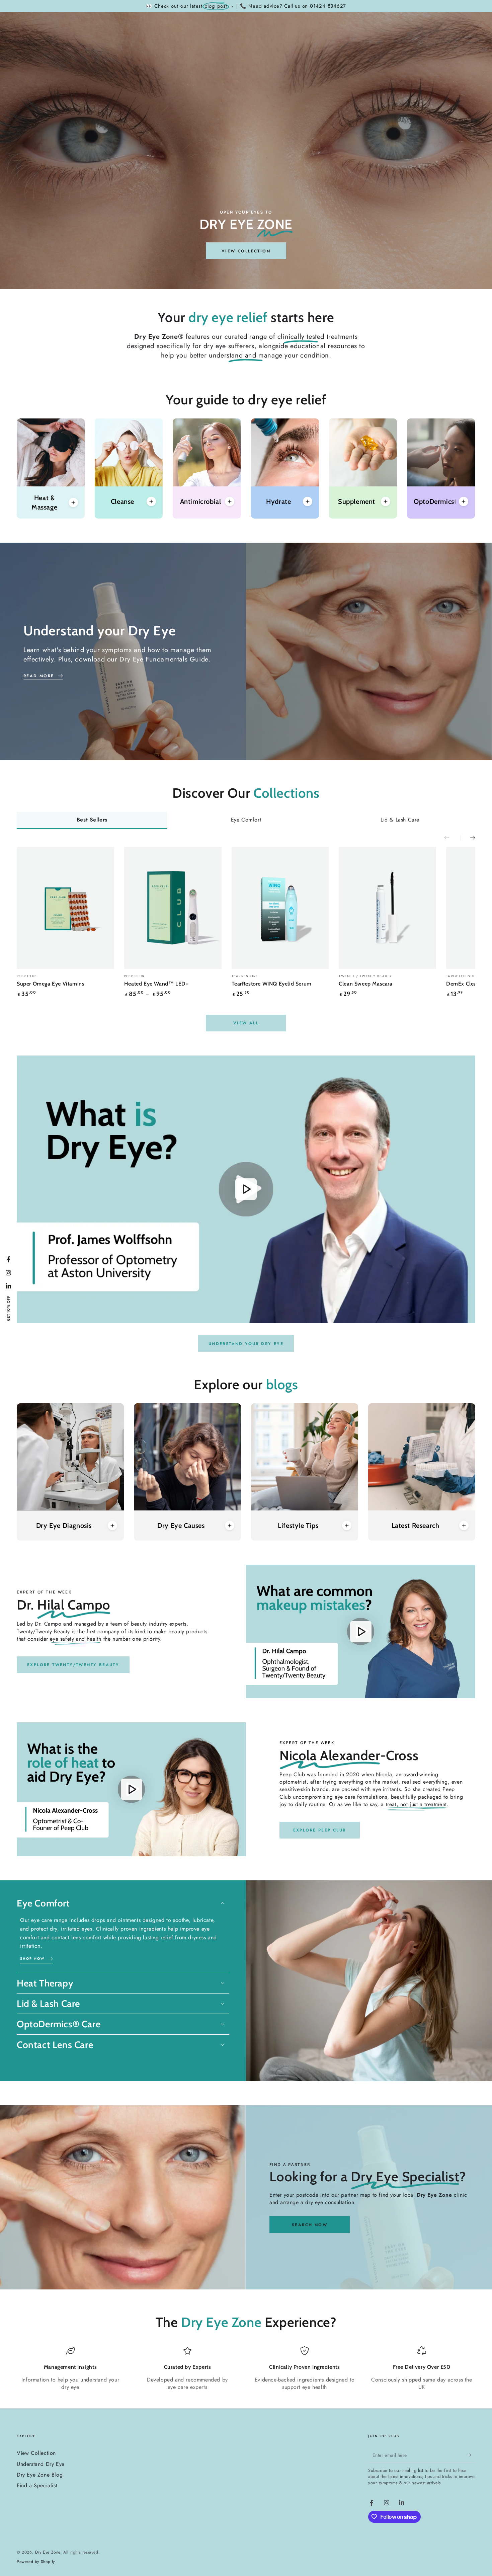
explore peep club (320, 1830)
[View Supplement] (363, 452)
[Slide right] (468, 838)
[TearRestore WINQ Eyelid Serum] (280, 908)
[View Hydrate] (285, 452)
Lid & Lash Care (400, 820)
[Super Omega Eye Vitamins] (65, 908)
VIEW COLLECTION (246, 251)
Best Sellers (92, 820)
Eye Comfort (246, 820)
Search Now (310, 2225)
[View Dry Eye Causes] (187, 1457)
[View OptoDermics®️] (441, 452)
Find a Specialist (37, 2485)
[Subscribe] (471, 2455)
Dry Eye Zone (48, 2552)
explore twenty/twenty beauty (73, 1665)
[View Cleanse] (129, 452)
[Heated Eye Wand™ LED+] (173, 908)
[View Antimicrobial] (207, 452)
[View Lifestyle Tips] (305, 1457)
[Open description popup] (73, 502)
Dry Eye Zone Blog (40, 2475)
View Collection (36, 2453)
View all (246, 1023)
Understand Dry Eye (41, 2464)
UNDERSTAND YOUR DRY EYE (246, 1344)
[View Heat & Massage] (51, 452)
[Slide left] (452, 838)
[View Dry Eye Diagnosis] (70, 1457)
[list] (246, 2371)
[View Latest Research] (422, 1457)
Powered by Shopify (36, 2562)
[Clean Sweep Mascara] (387, 908)
